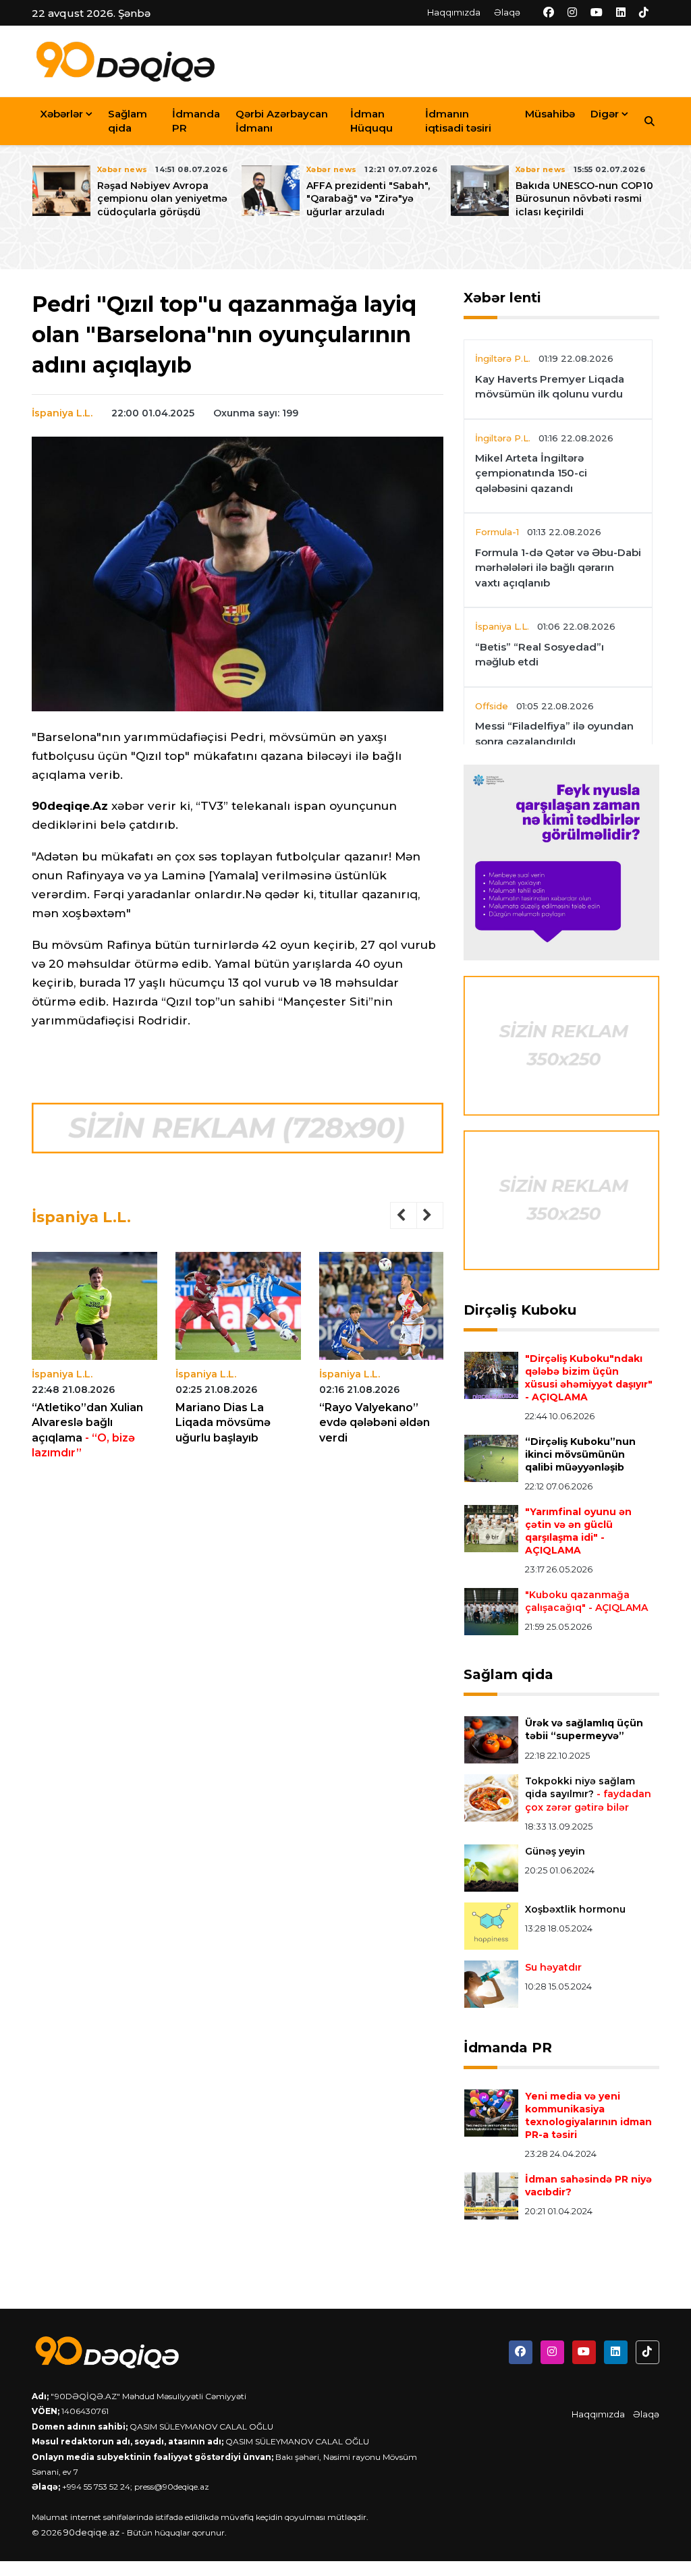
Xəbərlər (61, 114)
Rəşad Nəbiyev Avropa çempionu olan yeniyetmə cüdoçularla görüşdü (162, 198)
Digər (605, 114)
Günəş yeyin (555, 1851)
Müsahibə (550, 114)
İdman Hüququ (371, 121)
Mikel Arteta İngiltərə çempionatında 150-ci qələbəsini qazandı (531, 473)
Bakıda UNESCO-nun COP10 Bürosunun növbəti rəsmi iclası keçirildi (584, 198)
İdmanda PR (196, 121)
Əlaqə (507, 12)
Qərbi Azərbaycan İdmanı (282, 121)
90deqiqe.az (91, 2532)
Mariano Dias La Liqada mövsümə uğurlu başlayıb (223, 1423)
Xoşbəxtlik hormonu (575, 1909)
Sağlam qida (128, 121)
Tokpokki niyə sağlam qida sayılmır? (588, 1794)
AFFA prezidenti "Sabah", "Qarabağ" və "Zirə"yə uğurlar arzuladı (368, 198)
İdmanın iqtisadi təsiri (458, 121)
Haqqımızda (454, 12)
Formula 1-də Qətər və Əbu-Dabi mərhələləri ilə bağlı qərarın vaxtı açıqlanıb (558, 568)
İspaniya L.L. (62, 413)
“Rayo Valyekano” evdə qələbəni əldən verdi (375, 1423)
